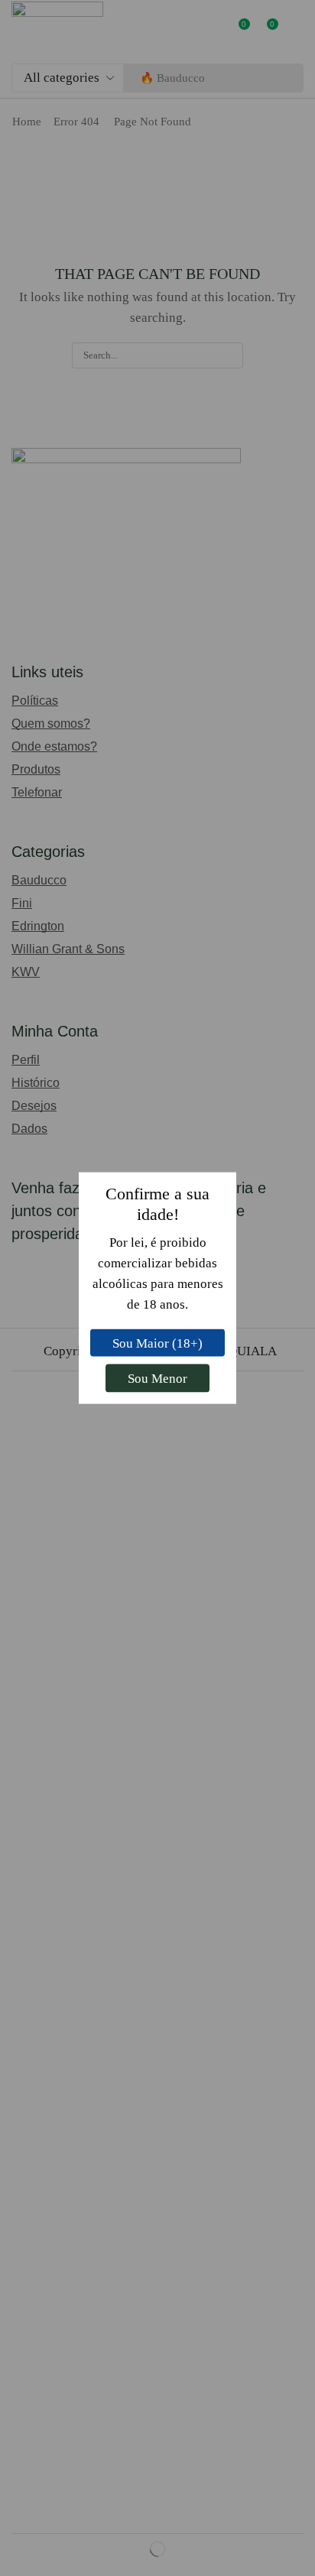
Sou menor (157, 1379)
